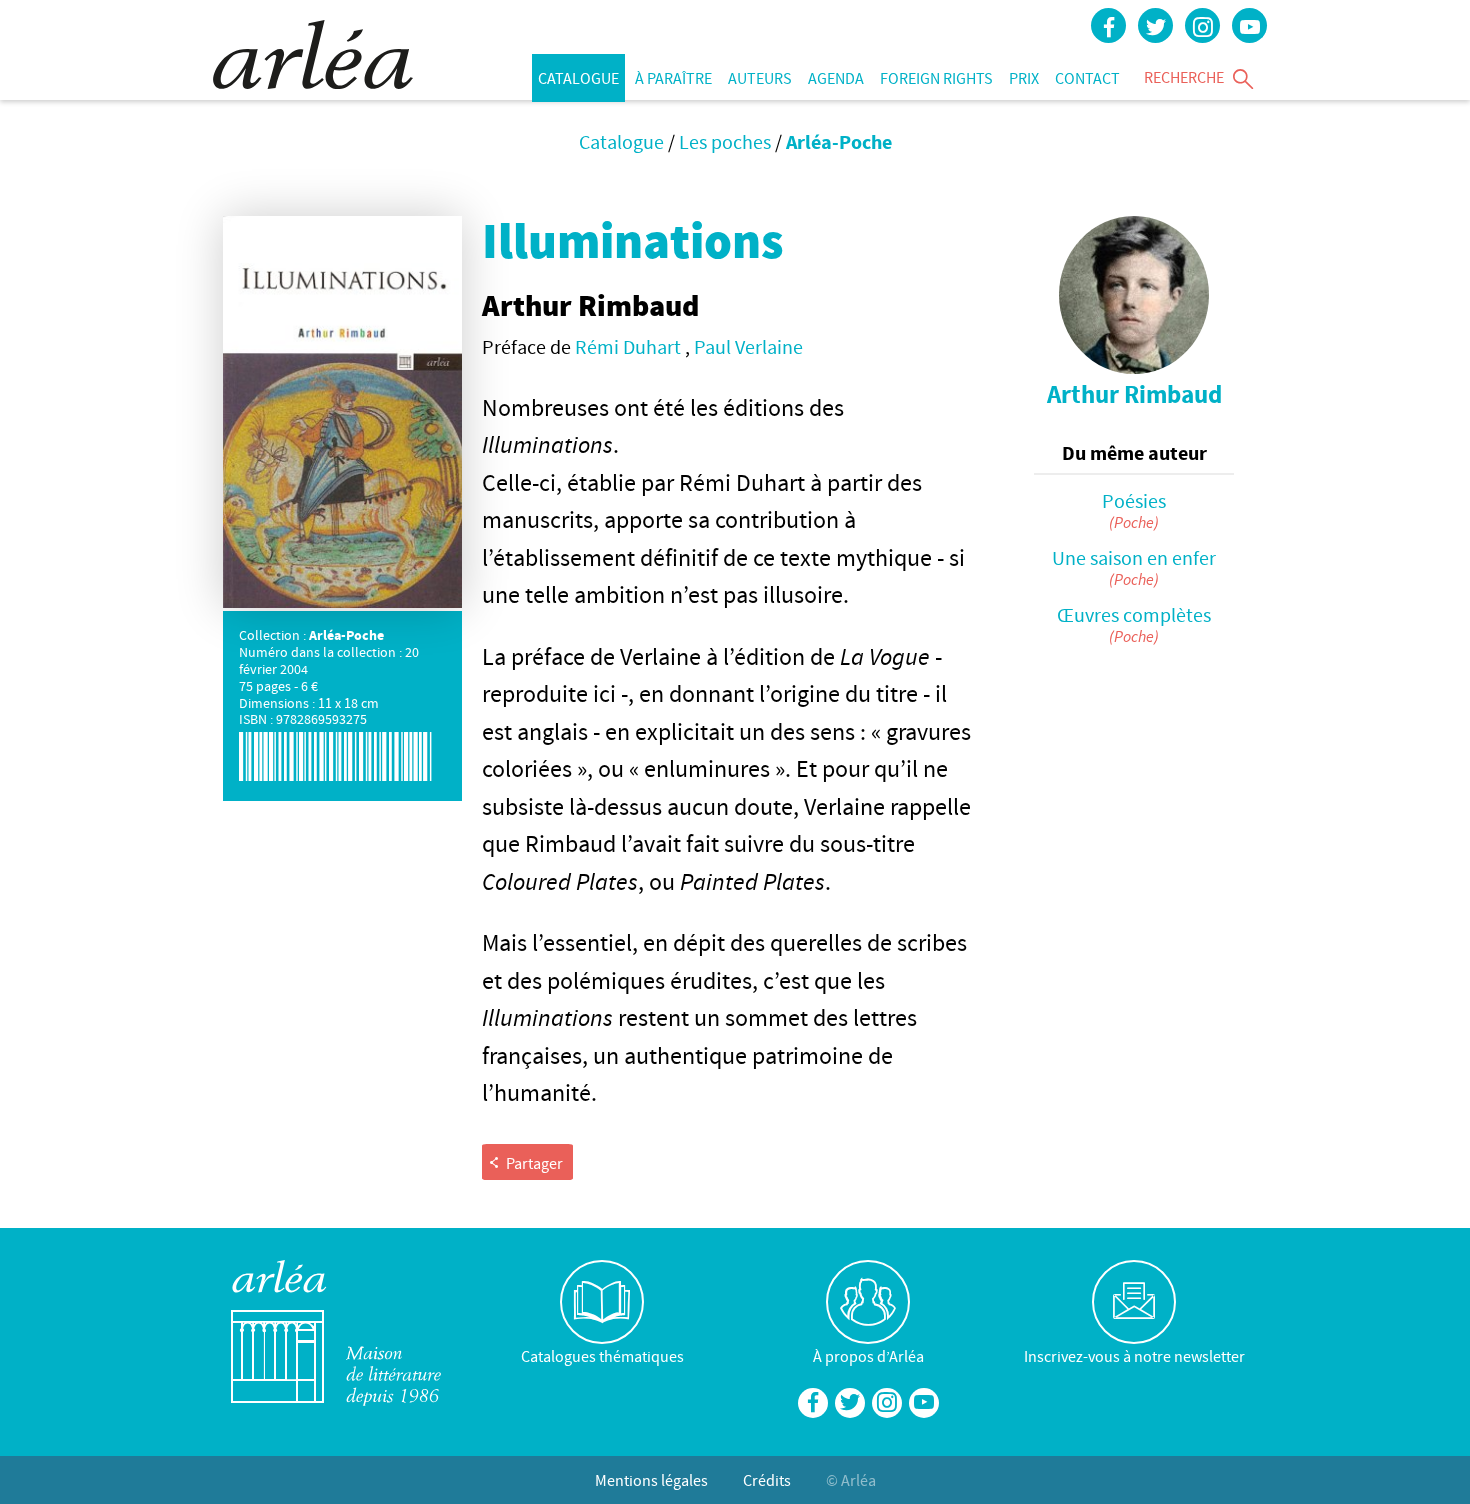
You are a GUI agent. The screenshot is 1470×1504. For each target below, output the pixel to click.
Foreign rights (936, 78)
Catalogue (578, 78)
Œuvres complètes (1134, 614)
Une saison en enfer (1134, 557)
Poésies (1134, 500)
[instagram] (1202, 25)
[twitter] (1155, 25)
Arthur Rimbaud (1134, 394)
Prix (1024, 78)
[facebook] (1108, 25)
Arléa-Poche (839, 141)
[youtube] (1249, 25)
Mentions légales (651, 1480)
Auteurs (760, 78)
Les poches (725, 141)
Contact (1087, 78)
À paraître (673, 78)
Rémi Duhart (630, 346)
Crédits (767, 1480)
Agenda (836, 78)
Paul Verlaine (748, 346)
